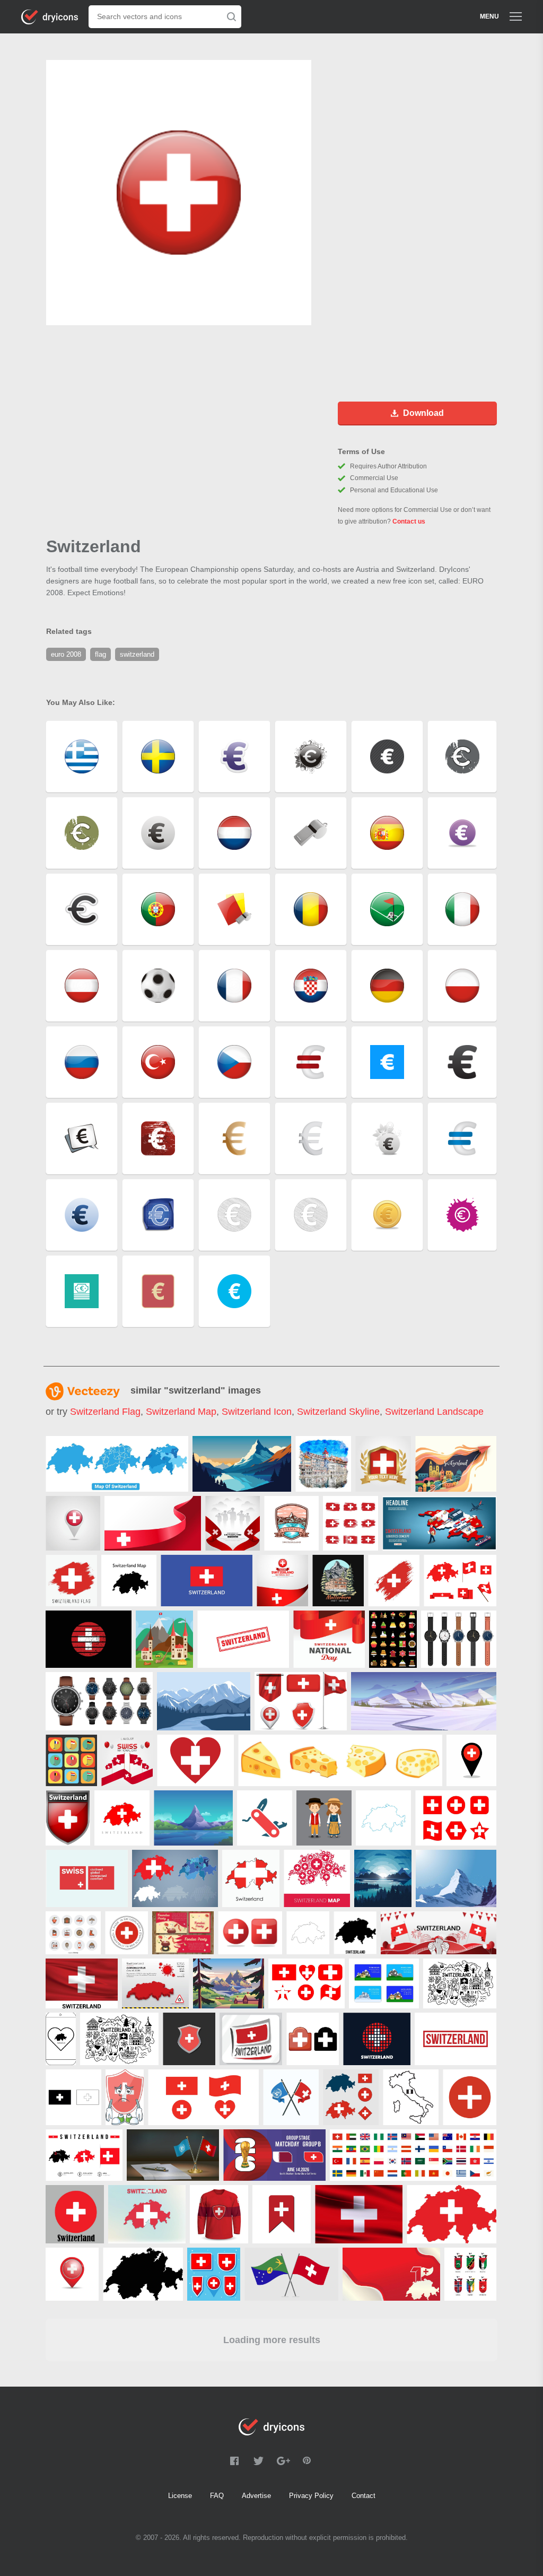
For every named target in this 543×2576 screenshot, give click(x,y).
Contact (364, 2496)
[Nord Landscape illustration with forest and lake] (383, 1878)
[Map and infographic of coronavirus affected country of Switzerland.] (155, 1983)
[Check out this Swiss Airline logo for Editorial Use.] (87, 1878)
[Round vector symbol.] (126, 1933)
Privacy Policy (311, 2496)
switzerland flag (105, 1412)
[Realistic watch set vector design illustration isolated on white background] (459, 1639)
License (180, 2496)
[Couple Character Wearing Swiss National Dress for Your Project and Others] (324, 1818)
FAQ (217, 2496)
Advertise (256, 2496)
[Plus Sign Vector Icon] (470, 2097)
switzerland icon (257, 1412)
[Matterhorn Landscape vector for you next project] (193, 1818)
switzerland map (181, 1412)
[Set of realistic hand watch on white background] (99, 1701)
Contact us (409, 521)
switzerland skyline (338, 1412)
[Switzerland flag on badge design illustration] (68, 1818)
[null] (117, 1464)
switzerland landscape (434, 1412)
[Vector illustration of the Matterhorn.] (456, 1878)
